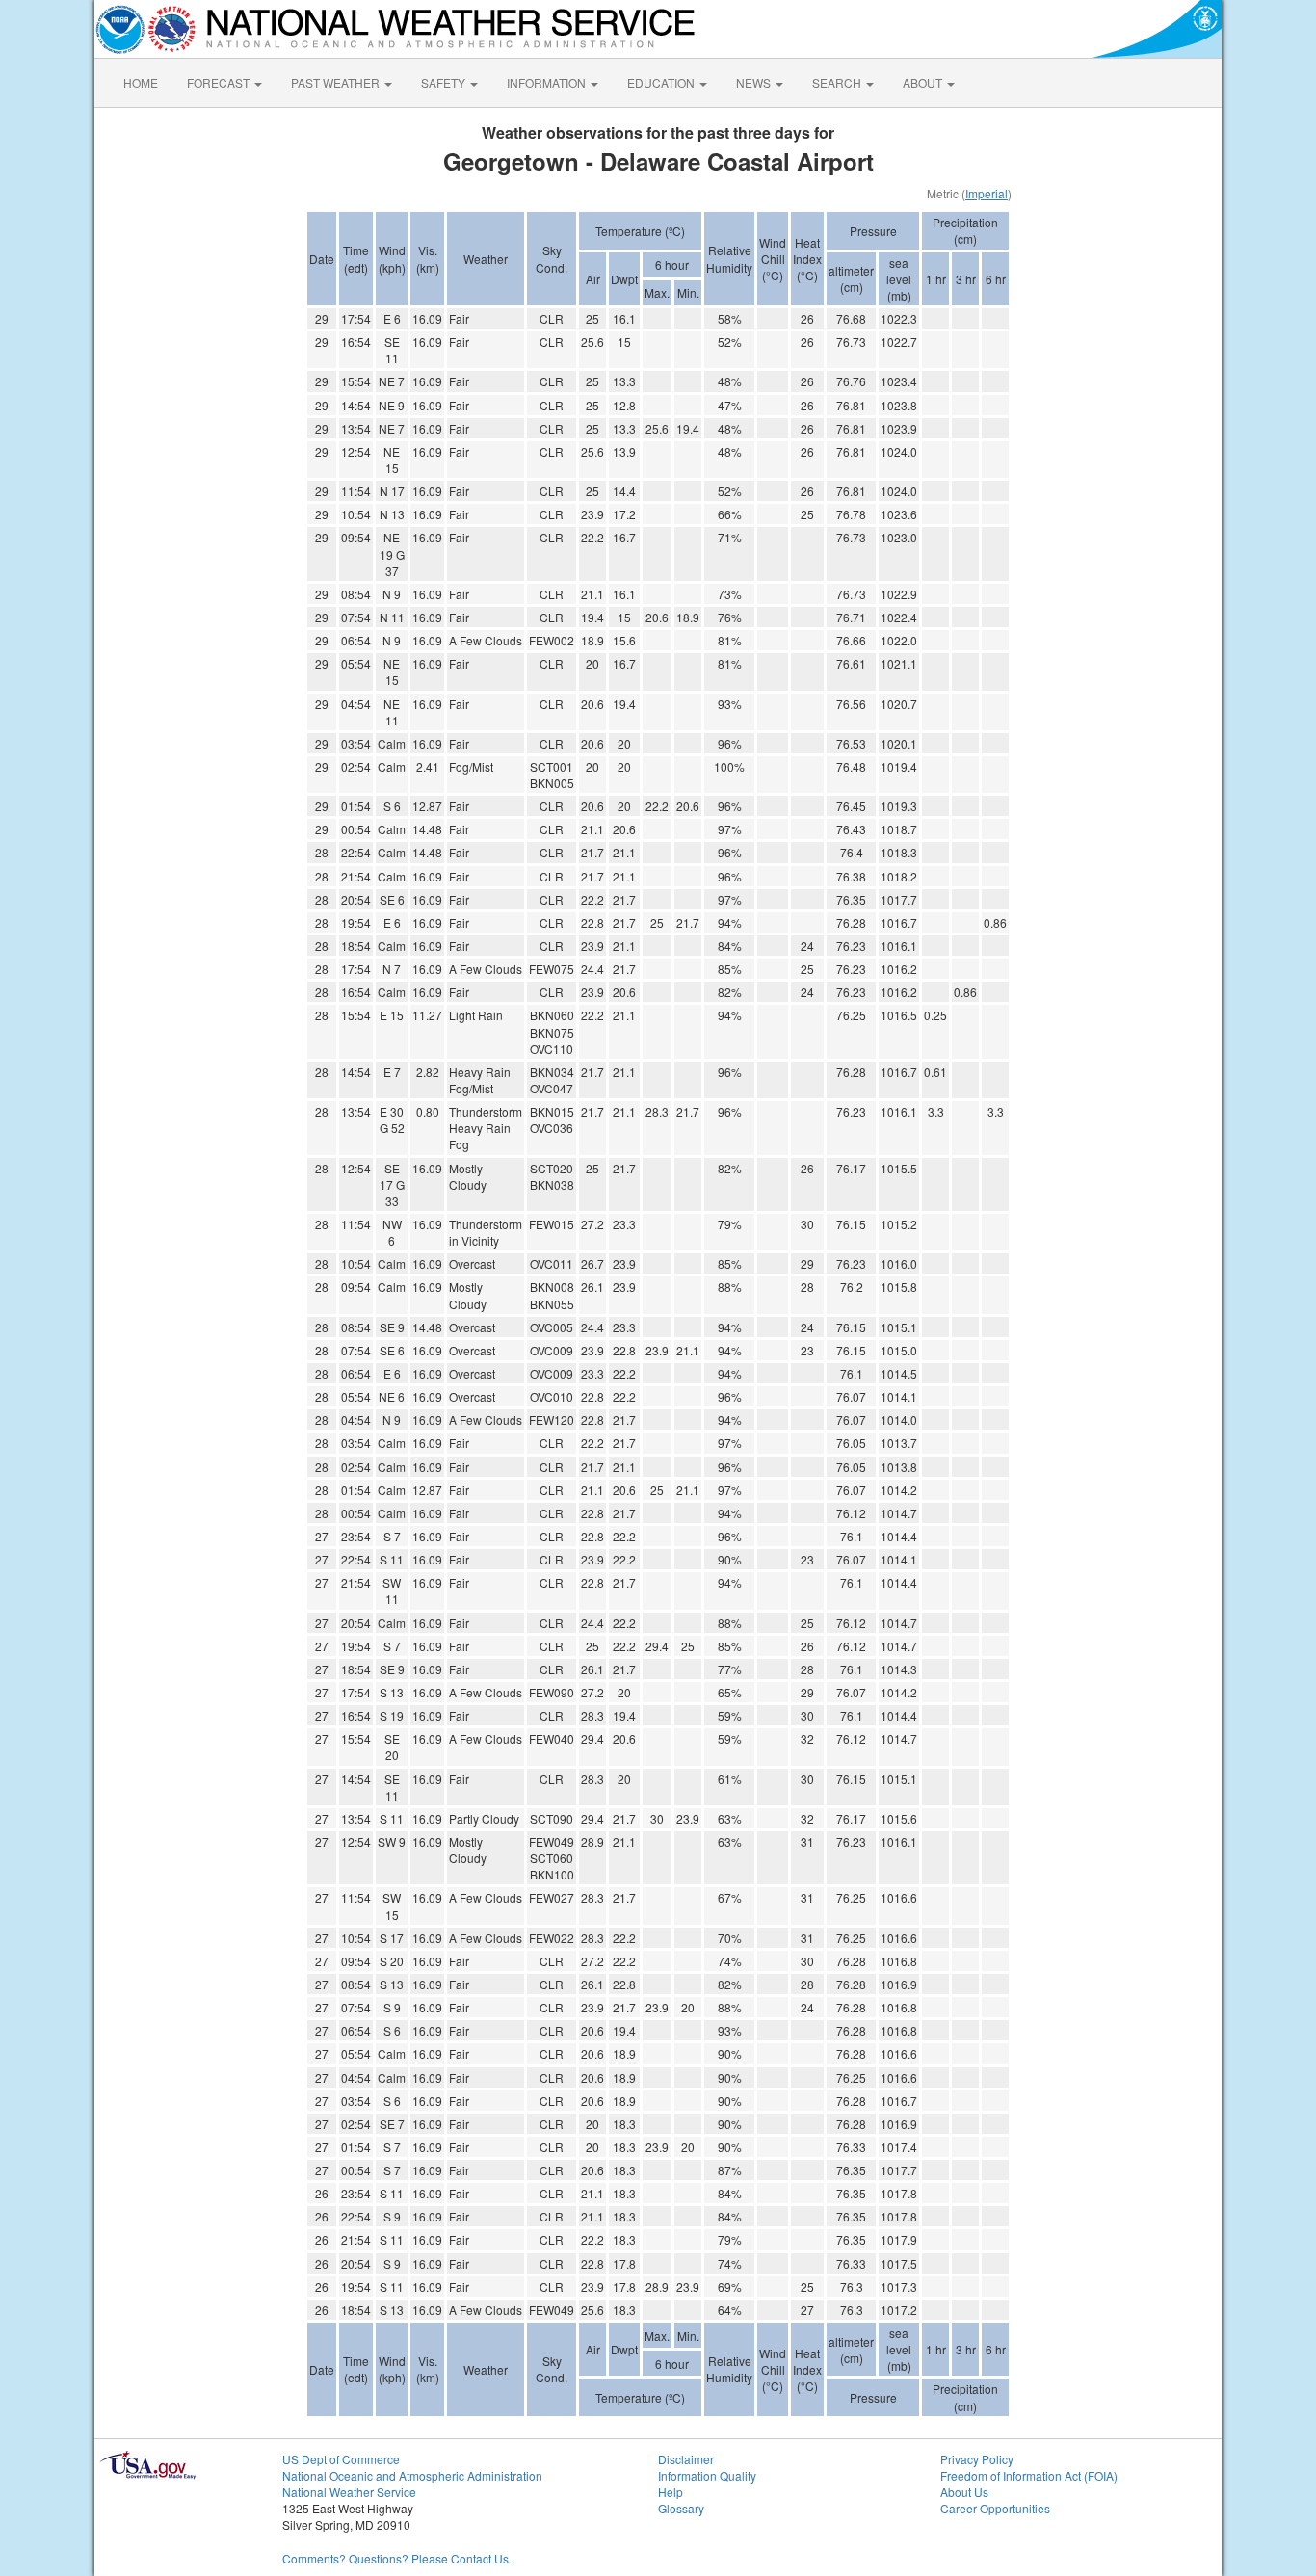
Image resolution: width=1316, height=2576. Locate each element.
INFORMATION (548, 82)
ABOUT (924, 82)
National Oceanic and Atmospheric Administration (412, 2475)
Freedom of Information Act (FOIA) (1029, 2475)
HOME (141, 82)
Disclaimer (686, 2459)
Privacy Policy (977, 2459)
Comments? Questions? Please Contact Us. (397, 2558)
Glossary (681, 2508)
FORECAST (220, 82)
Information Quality (707, 2475)
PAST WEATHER (337, 82)
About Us (964, 2492)
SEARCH (838, 82)
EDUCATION (662, 82)
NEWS (755, 82)
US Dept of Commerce (341, 2459)
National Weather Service (349, 2492)
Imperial (987, 193)
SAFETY (445, 82)
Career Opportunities (995, 2508)
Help (671, 2492)
